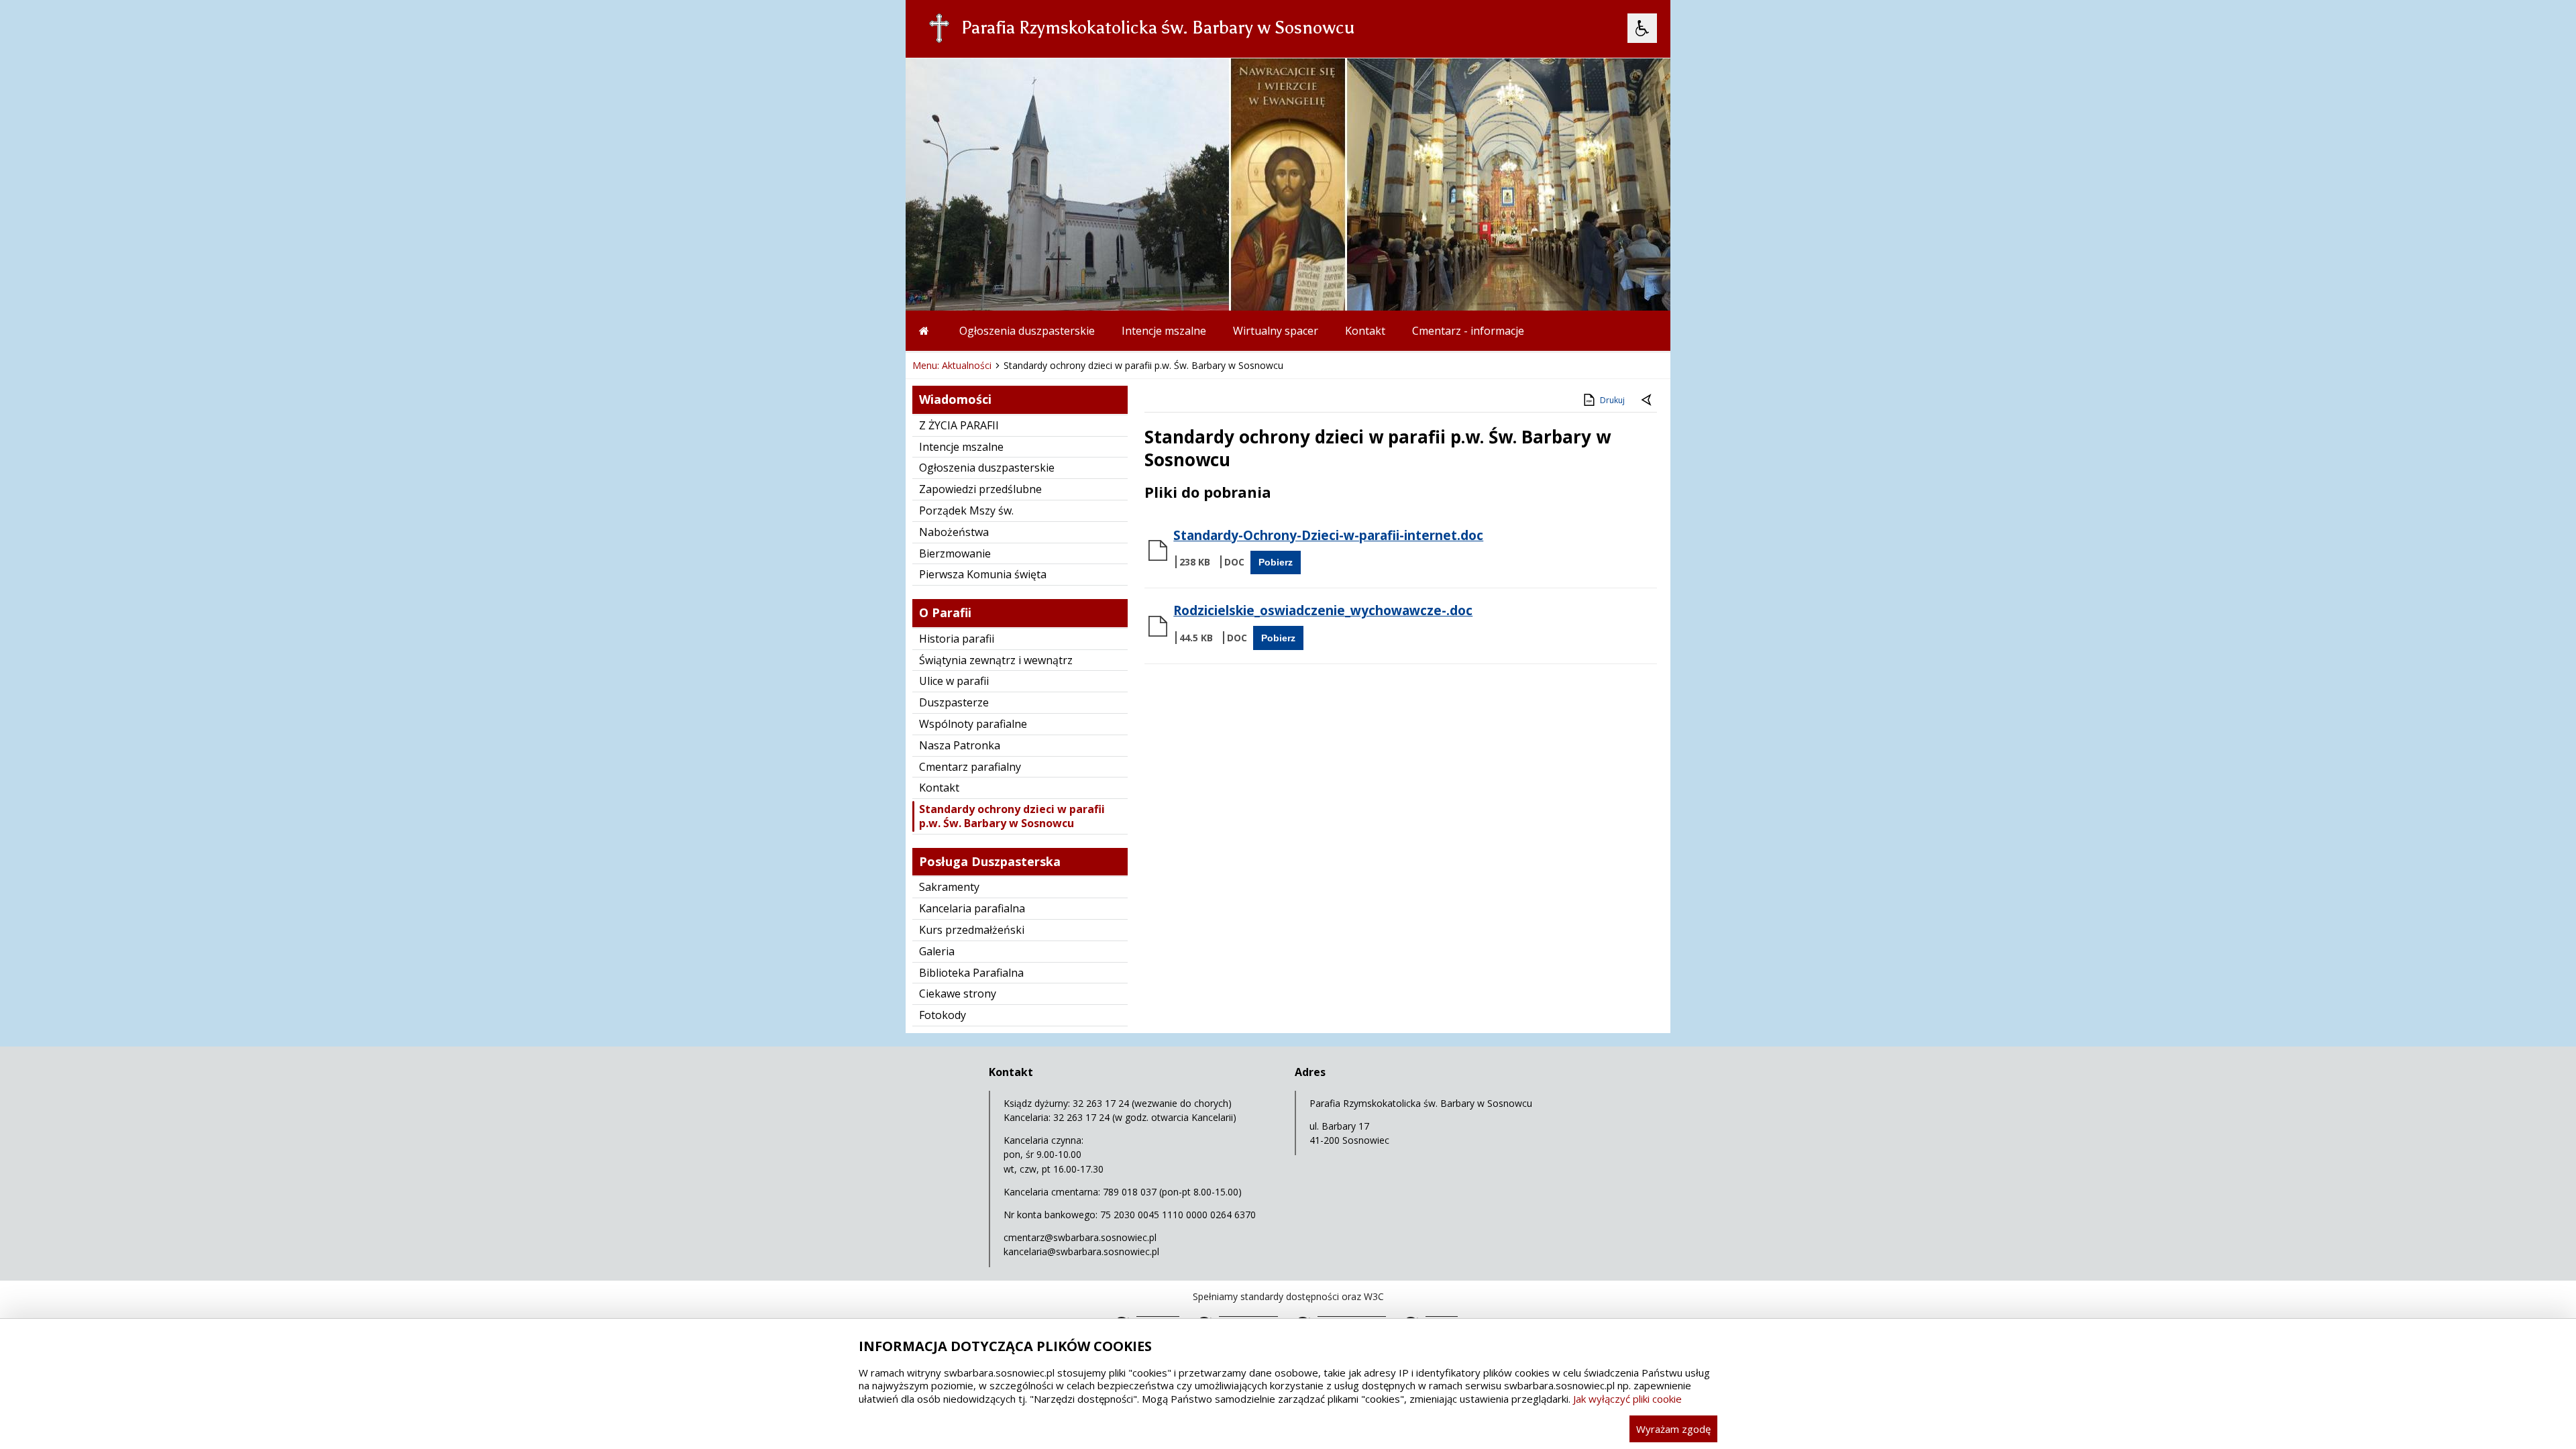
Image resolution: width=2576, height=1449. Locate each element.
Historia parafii (957, 639)
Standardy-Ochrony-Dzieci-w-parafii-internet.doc (1328, 535)
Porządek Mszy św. (966, 511)
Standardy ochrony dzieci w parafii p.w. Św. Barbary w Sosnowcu (1012, 816)
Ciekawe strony (958, 994)
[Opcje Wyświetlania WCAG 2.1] (1642, 28)
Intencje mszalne (1164, 331)
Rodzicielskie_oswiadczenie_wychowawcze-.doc (1323, 610)
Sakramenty (949, 887)
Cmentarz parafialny (970, 767)
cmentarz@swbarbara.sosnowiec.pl (1080, 1237)
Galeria (937, 951)
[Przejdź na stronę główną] (926, 331)
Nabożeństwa (954, 532)
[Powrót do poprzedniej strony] (1648, 400)
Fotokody (943, 1015)
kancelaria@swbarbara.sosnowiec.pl (1081, 1251)
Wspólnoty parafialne (973, 724)
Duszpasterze (954, 702)
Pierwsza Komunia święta (983, 574)
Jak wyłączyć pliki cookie (1627, 1399)
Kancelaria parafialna (972, 908)
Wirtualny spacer (1276, 331)
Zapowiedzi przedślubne (980, 489)
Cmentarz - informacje (1468, 331)
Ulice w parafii (954, 681)
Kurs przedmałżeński (972, 930)
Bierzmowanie (955, 553)
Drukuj (1612, 400)
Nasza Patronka (960, 745)
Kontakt (1365, 331)
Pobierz (1276, 562)
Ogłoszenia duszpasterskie (1027, 331)
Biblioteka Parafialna (971, 973)
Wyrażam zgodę (1673, 1429)
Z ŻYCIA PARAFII (959, 425)
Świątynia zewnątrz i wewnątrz (996, 660)
